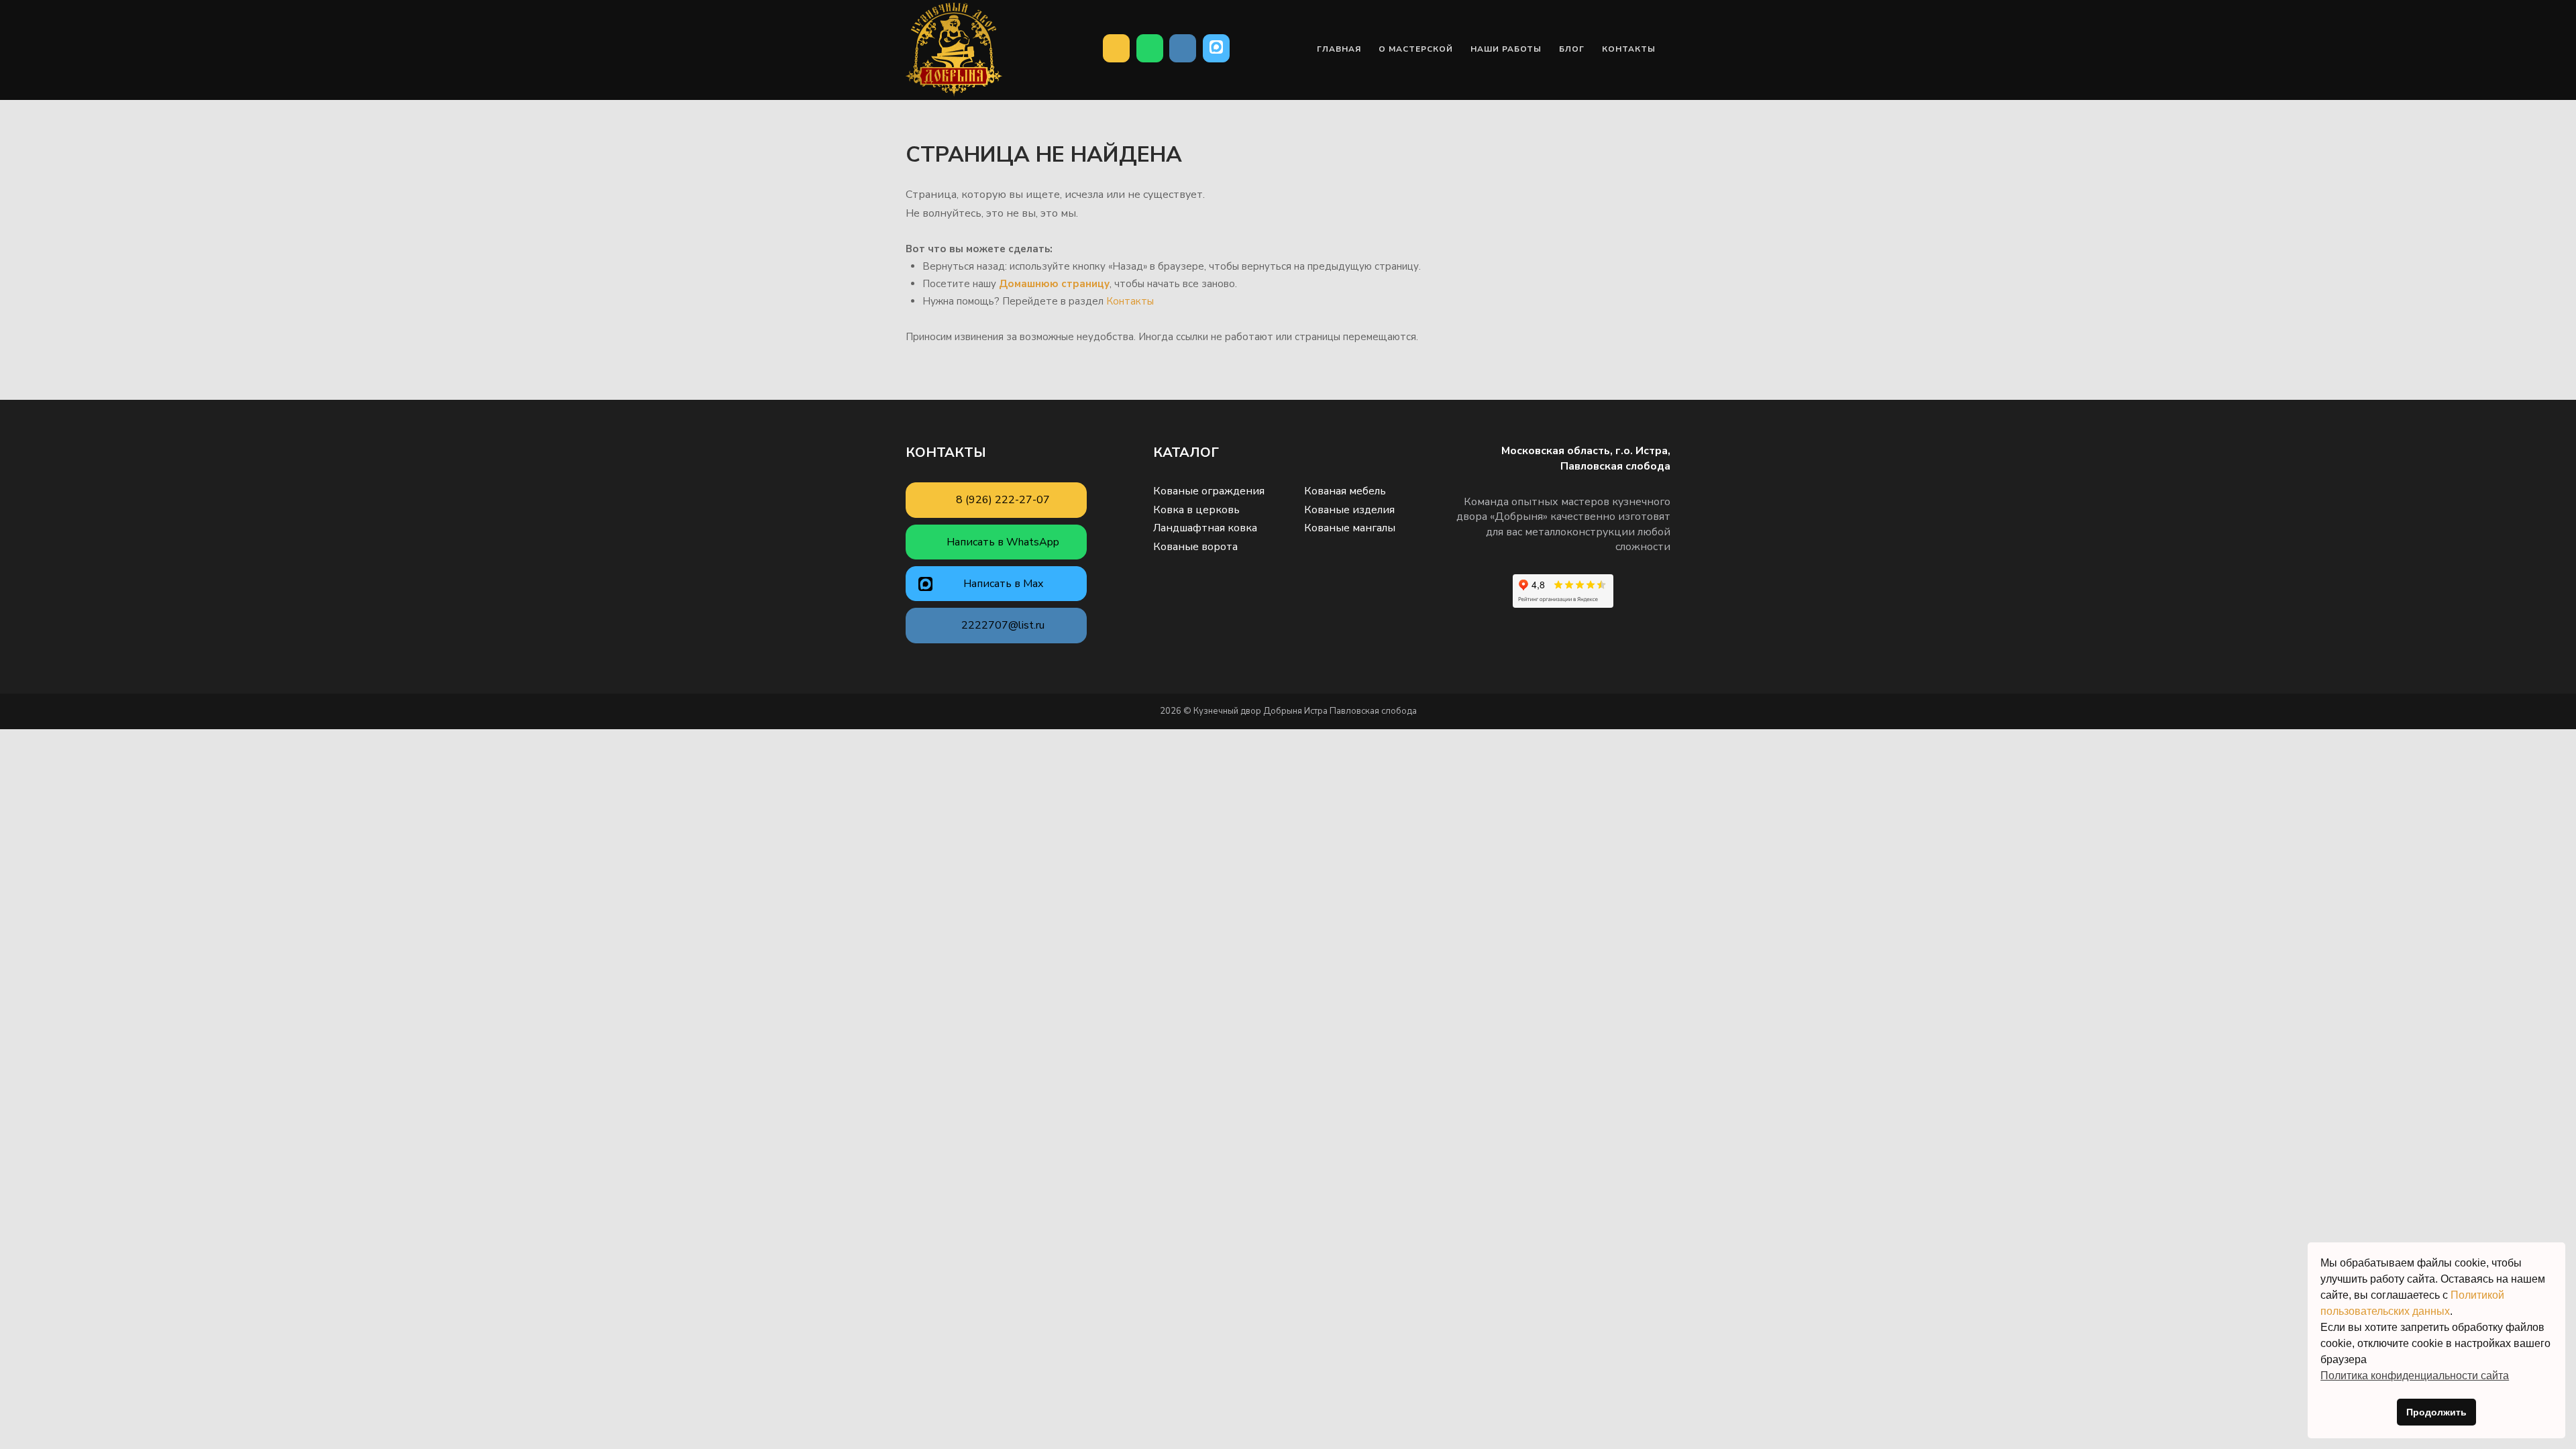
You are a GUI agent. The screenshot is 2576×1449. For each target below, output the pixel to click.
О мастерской (1416, 49)
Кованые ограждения (1209, 491)
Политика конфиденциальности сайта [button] (2415, 1376)
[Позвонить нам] (1116, 48)
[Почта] (1183, 48)
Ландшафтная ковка (1205, 528)
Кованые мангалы (1350, 528)
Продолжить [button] (2436, 1412)
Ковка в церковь (1196, 510)
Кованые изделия (1349, 510)
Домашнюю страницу (1054, 284)
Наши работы (1506, 49)
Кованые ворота (1195, 547)
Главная (1339, 49)
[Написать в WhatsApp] (1150, 48)
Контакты (1629, 49)
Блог (1572, 49)
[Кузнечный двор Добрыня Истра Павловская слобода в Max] (1216, 48)
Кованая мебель (1345, 491)
